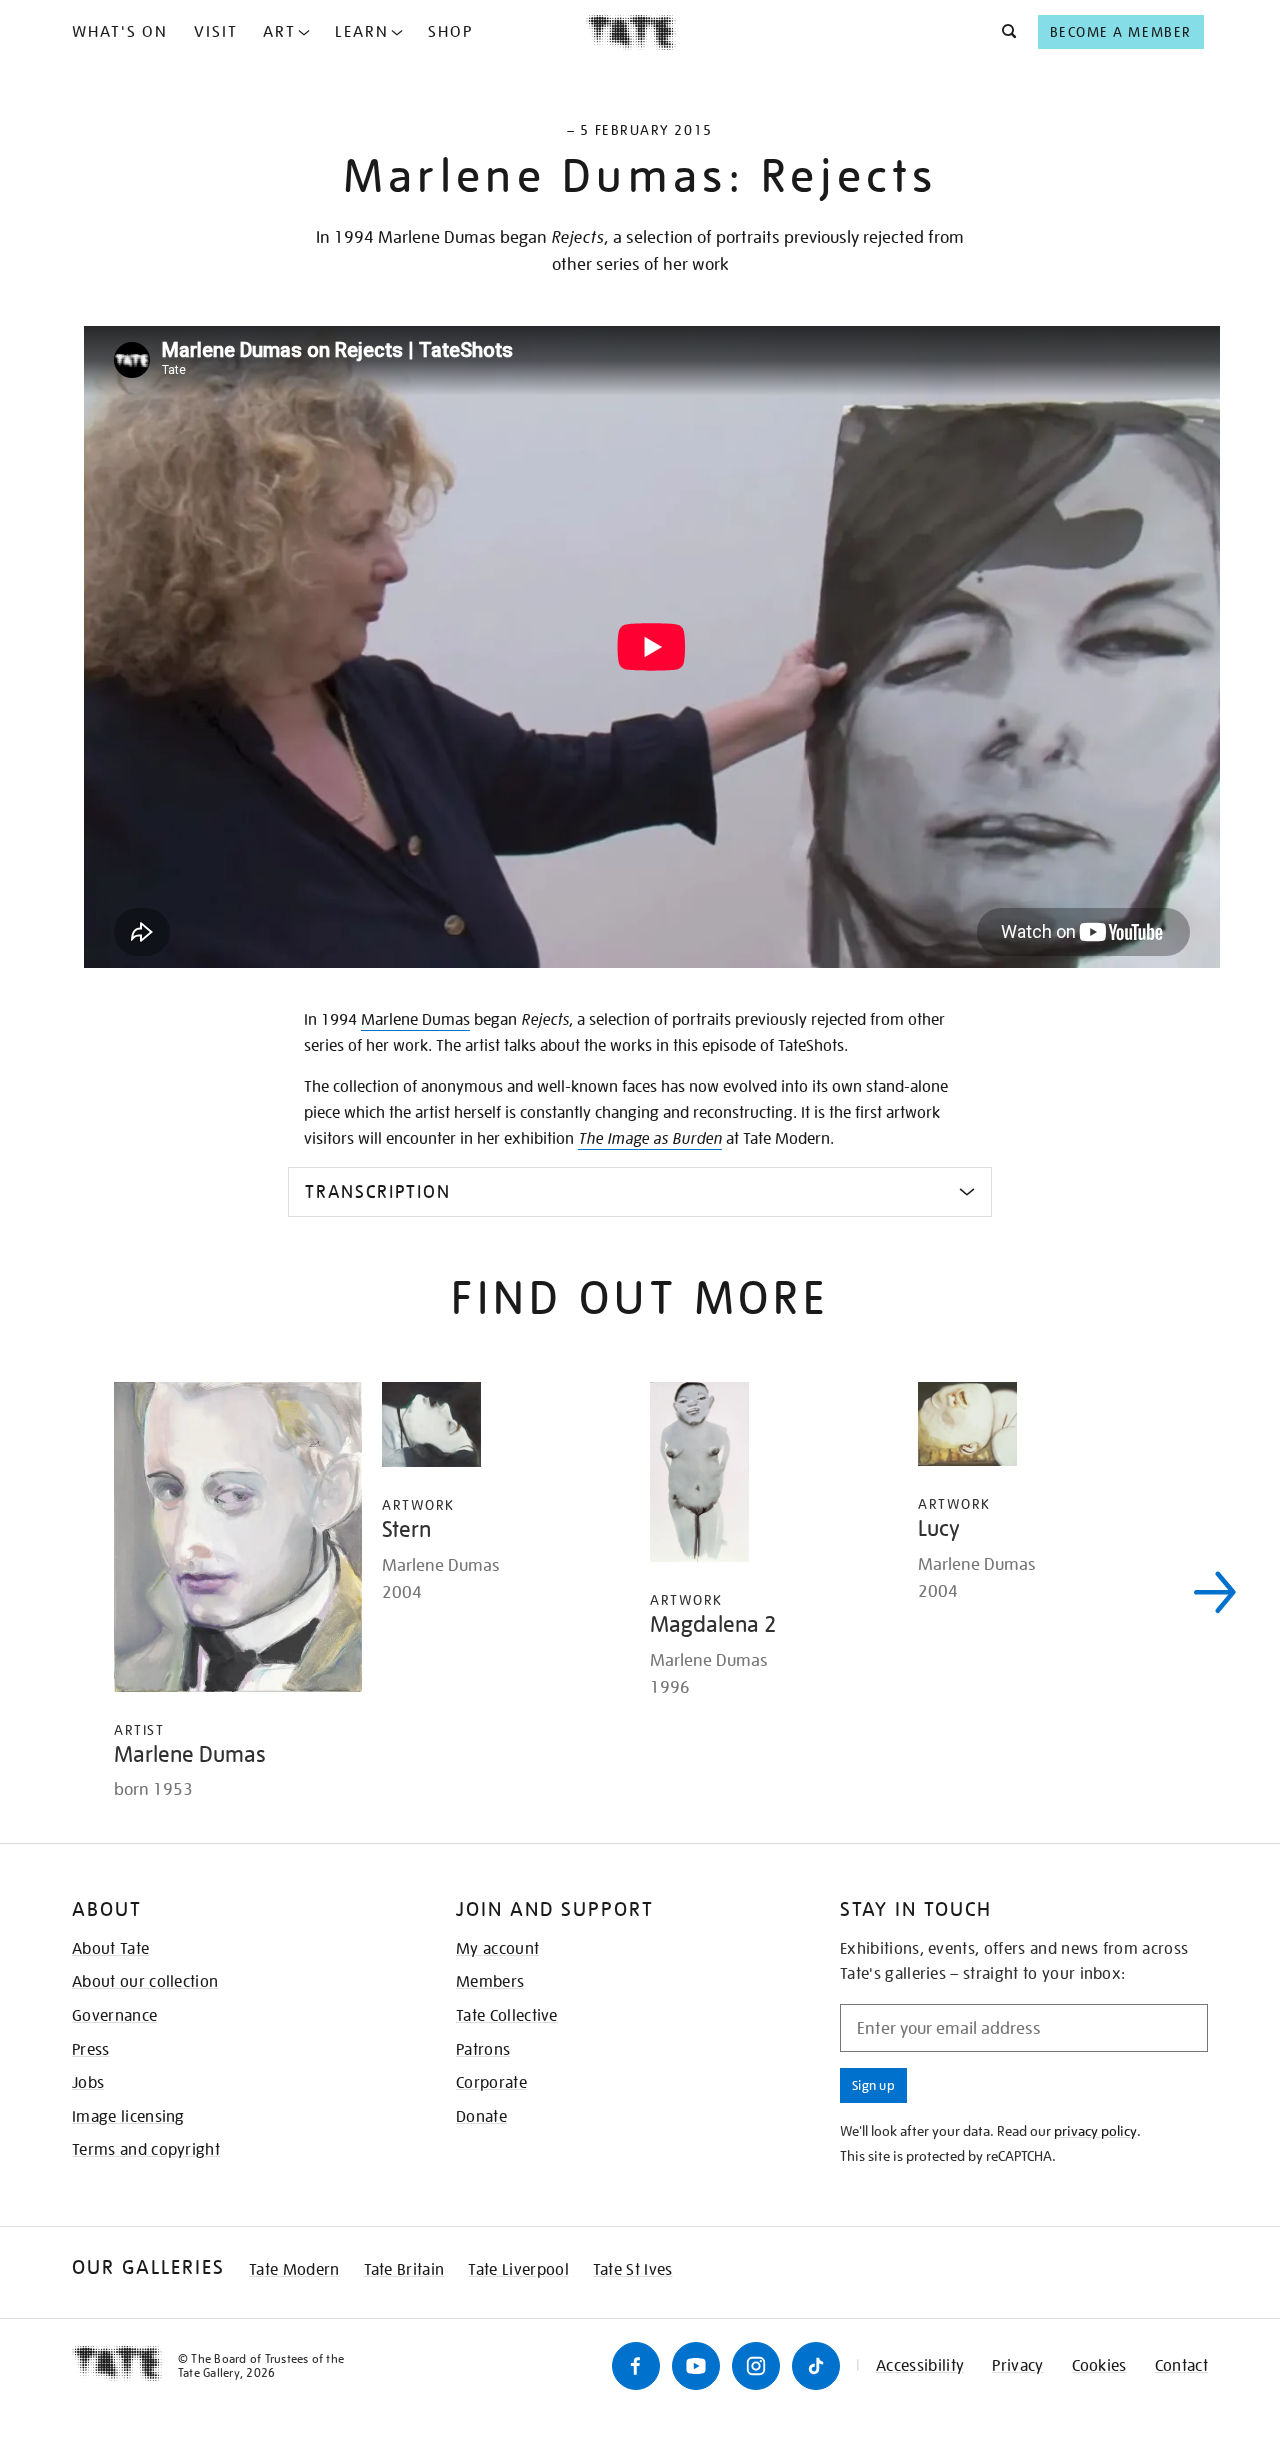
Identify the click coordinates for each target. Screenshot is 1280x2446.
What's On (120, 32)
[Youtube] (696, 2366)
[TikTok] (816, 2366)
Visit (216, 32)
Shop (450, 32)
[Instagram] (756, 2366)
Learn (362, 32)
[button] (1003, 32)
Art (279, 32)
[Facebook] (636, 2366)
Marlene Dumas (415, 1020)
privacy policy (1095, 2131)
